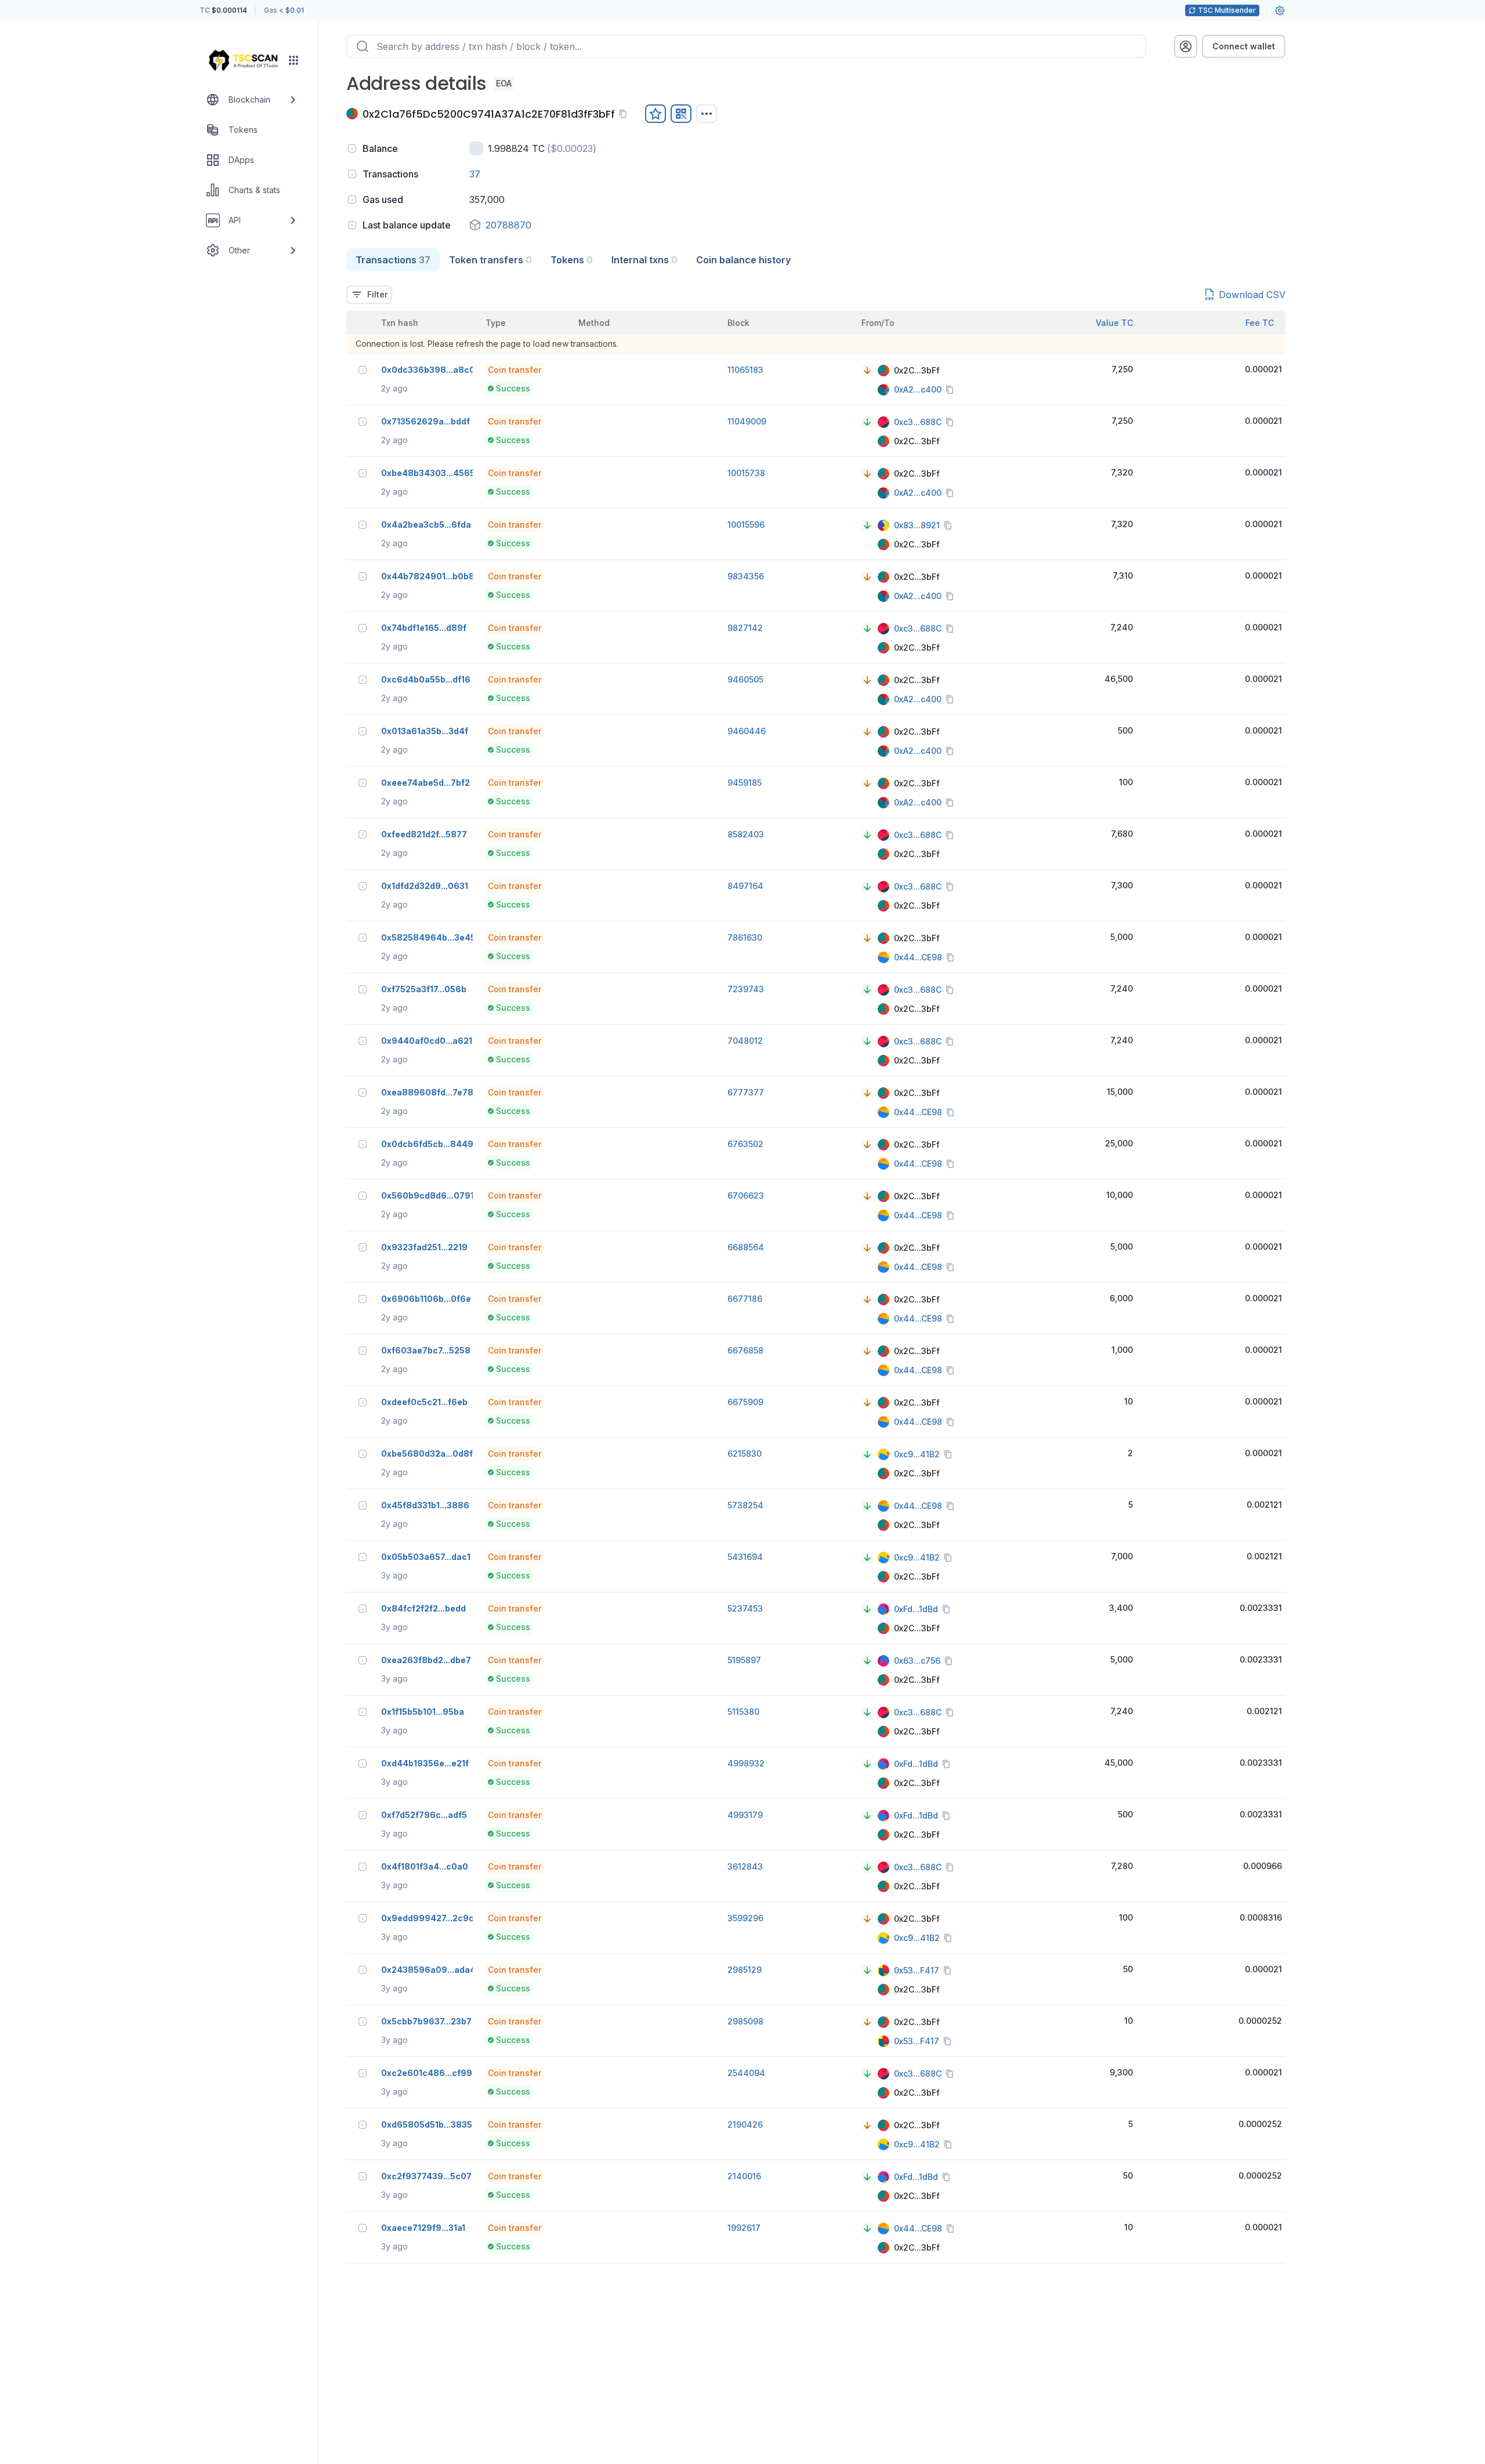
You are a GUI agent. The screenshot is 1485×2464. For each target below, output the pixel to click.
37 (475, 174)
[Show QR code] (681, 114)
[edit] (655, 114)
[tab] (393, 260)
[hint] (352, 148)
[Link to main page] (243, 60)
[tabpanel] (816, 1267)
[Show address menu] (707, 114)
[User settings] (1280, 10)
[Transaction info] (363, 370)
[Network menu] (294, 60)
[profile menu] (1186, 46)
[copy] (625, 114)
